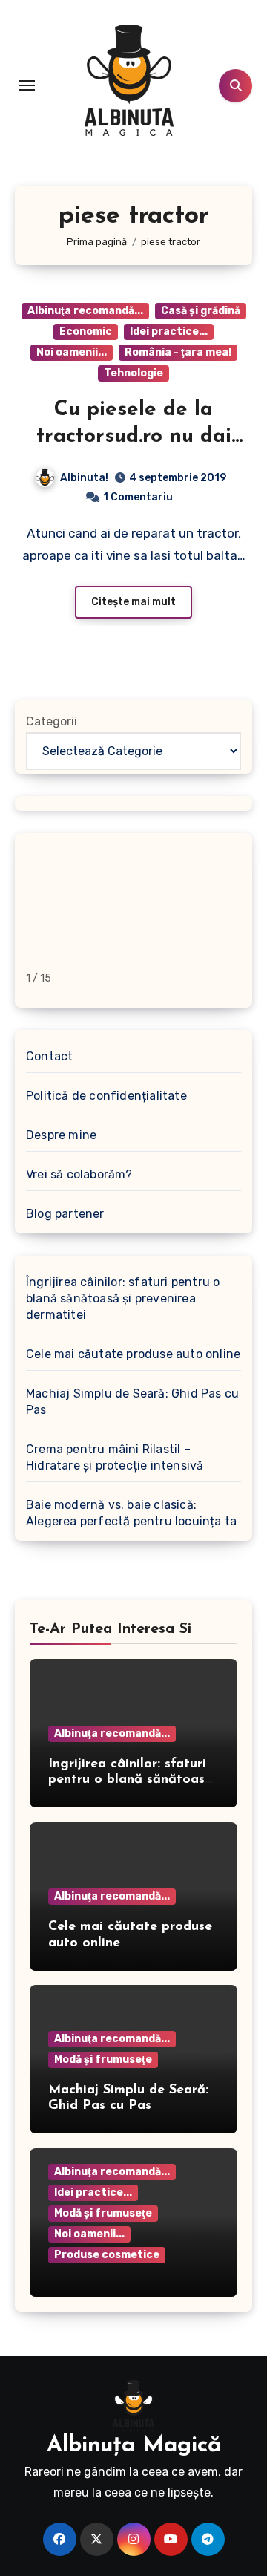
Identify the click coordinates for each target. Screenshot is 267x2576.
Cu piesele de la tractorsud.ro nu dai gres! (134, 437)
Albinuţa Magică (134, 2446)
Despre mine (61, 1135)
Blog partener (65, 1214)
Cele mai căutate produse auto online (133, 1354)
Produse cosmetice (107, 2255)
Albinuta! (84, 478)
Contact (49, 1056)
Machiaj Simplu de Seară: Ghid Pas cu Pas (132, 1402)
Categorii (52, 721)
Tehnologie (133, 373)
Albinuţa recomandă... (85, 311)
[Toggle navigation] (27, 85)
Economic (86, 332)
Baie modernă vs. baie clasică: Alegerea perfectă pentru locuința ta (131, 1513)
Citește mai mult (133, 602)
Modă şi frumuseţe (103, 2060)
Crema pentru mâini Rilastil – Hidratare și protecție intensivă (115, 1457)
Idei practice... (169, 332)
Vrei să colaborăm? (79, 1174)
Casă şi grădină (201, 311)
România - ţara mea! (178, 352)
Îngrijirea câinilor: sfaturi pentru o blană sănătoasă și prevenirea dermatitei (123, 1298)
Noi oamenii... (72, 352)
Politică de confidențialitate (106, 1096)
